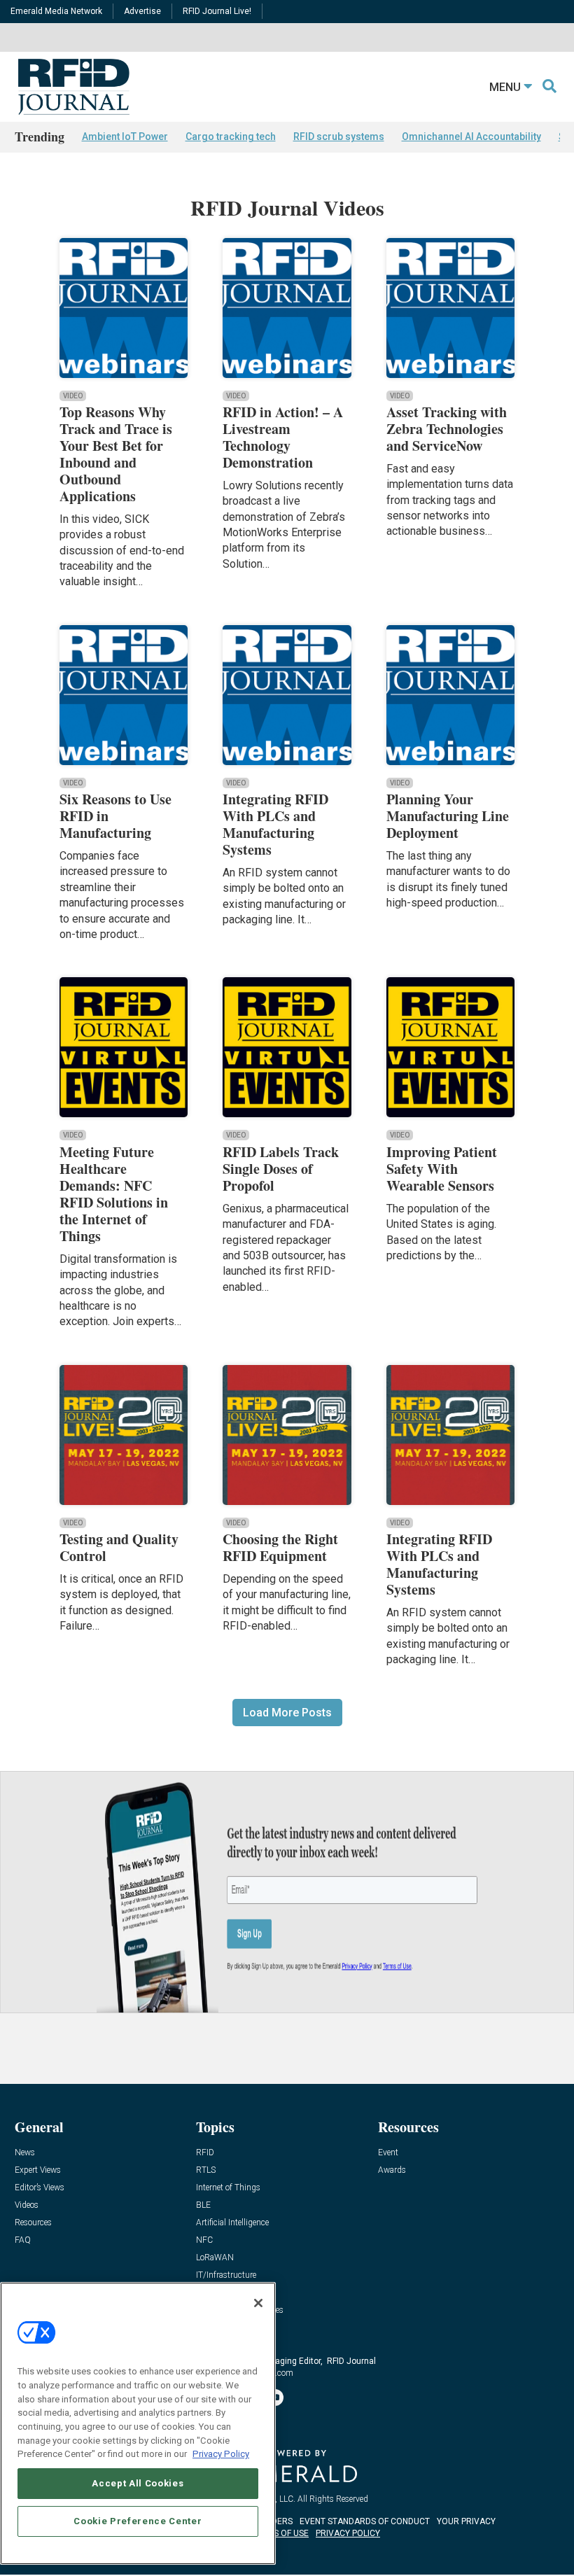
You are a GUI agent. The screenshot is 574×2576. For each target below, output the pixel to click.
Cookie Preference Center (138, 2521)
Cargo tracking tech (231, 136)
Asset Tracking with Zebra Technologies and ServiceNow (447, 429)
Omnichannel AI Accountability (471, 136)
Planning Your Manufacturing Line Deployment (448, 816)
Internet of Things (228, 2188)
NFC (204, 2240)
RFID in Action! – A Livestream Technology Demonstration (283, 437)
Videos (27, 2205)
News (25, 2153)
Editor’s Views (40, 2188)
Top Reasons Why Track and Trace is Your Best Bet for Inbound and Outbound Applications (116, 454)
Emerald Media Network (56, 11)
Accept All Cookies (138, 2483)
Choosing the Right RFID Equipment (280, 1547)
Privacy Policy (221, 2454)
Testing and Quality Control (119, 1547)
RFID (205, 2153)
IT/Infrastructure (226, 2275)
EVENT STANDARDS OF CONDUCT (365, 2521)
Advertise (142, 11)
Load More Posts (287, 1713)
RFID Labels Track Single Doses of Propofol (281, 1169)
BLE (203, 2205)
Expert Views (38, 2170)
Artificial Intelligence (232, 2223)
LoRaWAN (215, 2258)
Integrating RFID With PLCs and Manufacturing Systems (275, 824)
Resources (33, 2223)
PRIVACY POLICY (348, 2533)
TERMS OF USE (280, 2533)
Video (73, 396)
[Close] (258, 2303)
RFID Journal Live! (217, 11)
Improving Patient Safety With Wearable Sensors (442, 1169)
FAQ (23, 2240)
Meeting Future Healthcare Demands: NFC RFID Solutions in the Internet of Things (114, 1194)
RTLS (206, 2170)
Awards (392, 2170)
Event (388, 2153)
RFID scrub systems (339, 136)
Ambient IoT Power (125, 136)
